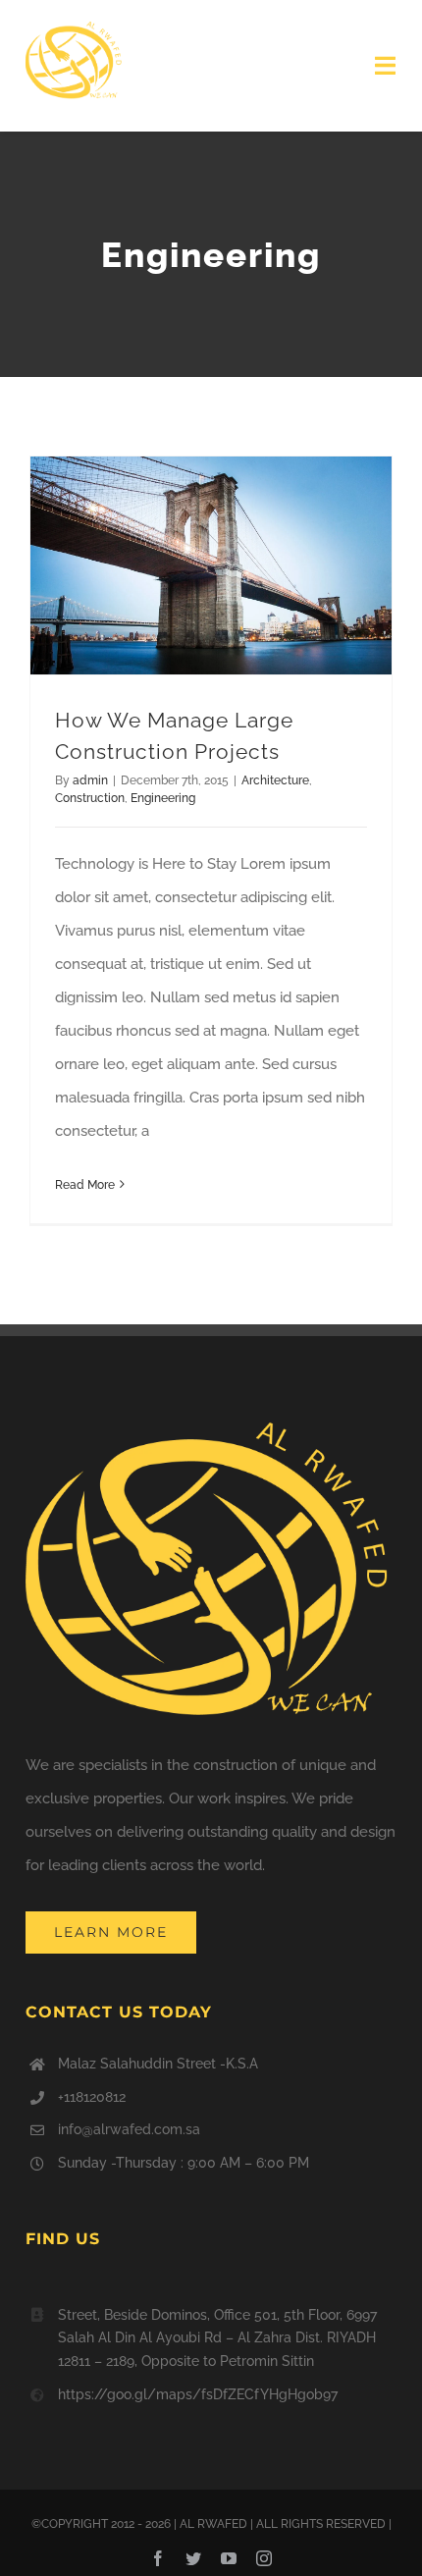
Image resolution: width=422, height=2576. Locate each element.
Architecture (275, 780)
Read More (85, 1185)
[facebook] (158, 2558)
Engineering (163, 798)
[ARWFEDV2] (75, 27)
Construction (90, 798)
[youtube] (229, 2558)
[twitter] (193, 2558)
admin (90, 780)
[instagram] (264, 2558)
